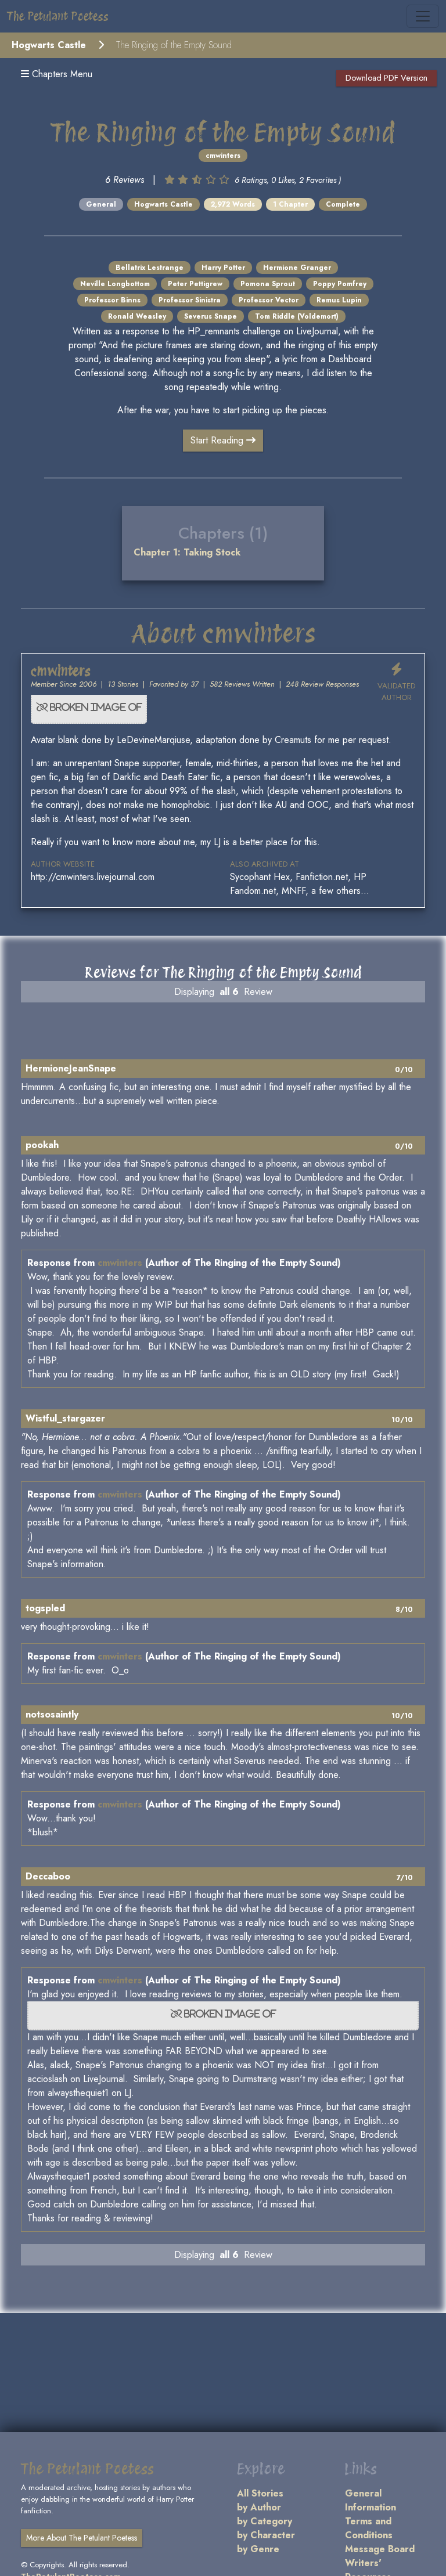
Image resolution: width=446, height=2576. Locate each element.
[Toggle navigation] (423, 16)
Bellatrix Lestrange (150, 268)
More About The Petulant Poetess (82, 2538)
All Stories (260, 2493)
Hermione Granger (297, 268)
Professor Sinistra (190, 300)
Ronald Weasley (137, 316)
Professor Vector (269, 300)
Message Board (380, 2549)
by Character (266, 2535)
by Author (259, 2507)
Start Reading (218, 440)
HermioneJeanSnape (71, 1068)
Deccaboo (48, 1876)
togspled (45, 1608)
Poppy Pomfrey (340, 284)
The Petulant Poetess (58, 16)
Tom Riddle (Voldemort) (297, 316)
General (101, 204)
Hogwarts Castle (49, 45)
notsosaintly (52, 1714)
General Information (371, 2500)
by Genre (258, 2549)
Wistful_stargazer (65, 1418)
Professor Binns (112, 300)
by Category (265, 2521)
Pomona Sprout (268, 284)
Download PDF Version (386, 78)
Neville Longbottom (115, 284)
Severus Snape (211, 316)
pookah (42, 1145)
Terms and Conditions (369, 2528)
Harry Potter (223, 268)
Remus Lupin (339, 300)
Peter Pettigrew (195, 284)
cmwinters (223, 156)
